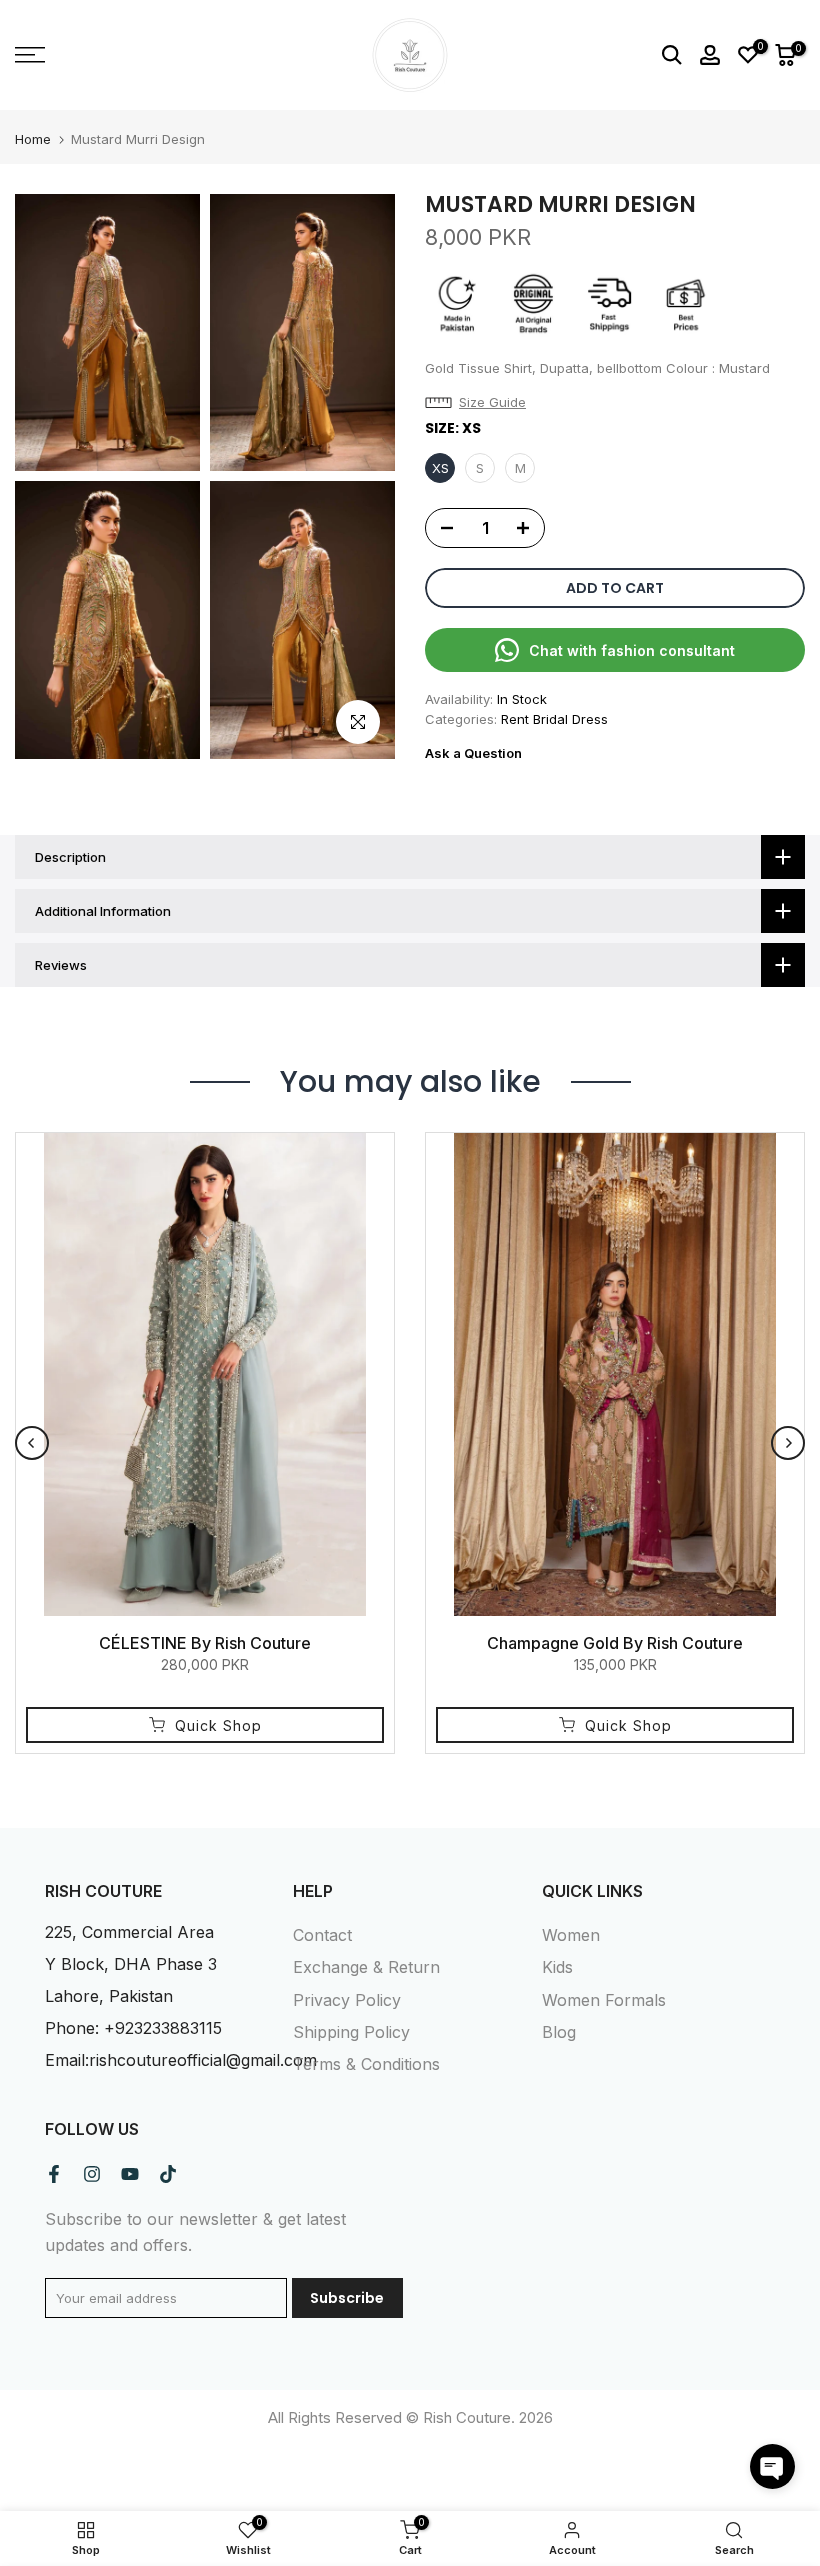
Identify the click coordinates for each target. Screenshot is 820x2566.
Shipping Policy (351, 2032)
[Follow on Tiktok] (168, 2174)
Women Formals (604, 2000)
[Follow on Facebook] (54, 2174)
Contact (322, 1935)
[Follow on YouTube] (130, 2174)
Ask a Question (473, 753)
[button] (480, 402)
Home (33, 139)
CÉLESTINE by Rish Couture (205, 1643)
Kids (557, 1967)
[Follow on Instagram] (92, 2174)
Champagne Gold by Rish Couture (615, 1643)
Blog (559, 2032)
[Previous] (32, 1443)
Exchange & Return (366, 1967)
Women (571, 1935)
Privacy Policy (347, 2000)
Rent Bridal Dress (554, 719)
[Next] (788, 1443)
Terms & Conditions (366, 2064)
